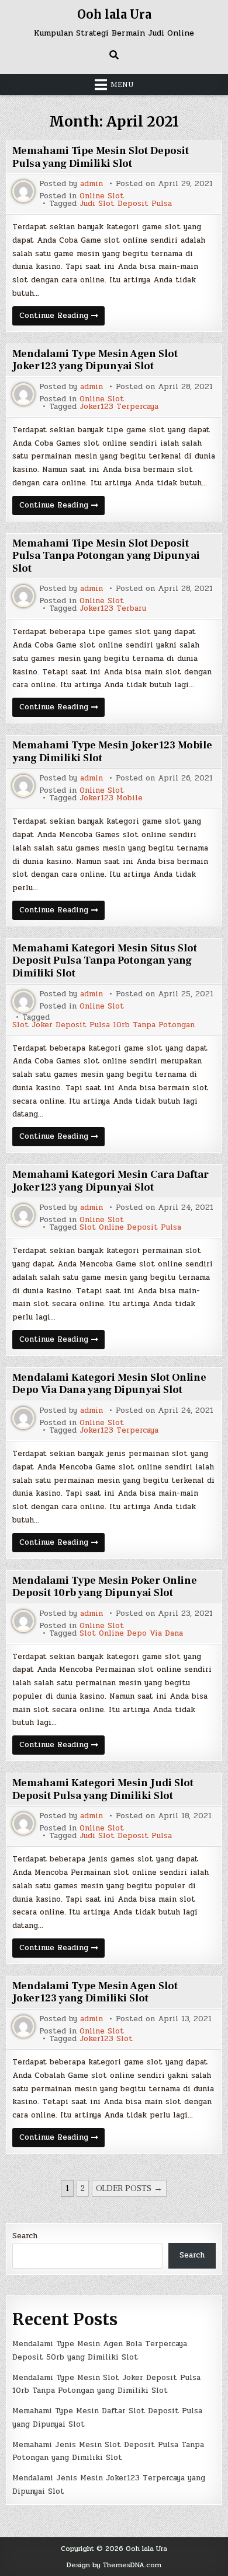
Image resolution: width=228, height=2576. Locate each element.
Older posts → (129, 2188)
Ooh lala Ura (114, 14)
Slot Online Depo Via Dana (131, 1634)
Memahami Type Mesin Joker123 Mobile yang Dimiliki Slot (112, 752)
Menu (122, 85)
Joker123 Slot (106, 2039)
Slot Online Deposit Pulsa (130, 1228)
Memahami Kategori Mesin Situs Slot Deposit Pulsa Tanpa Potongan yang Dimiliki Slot (105, 961)
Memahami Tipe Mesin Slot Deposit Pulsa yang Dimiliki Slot (101, 157)
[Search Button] (114, 55)
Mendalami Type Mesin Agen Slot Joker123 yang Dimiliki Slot (95, 1992)
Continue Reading (62, 317)
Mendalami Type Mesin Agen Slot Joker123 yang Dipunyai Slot (95, 360)
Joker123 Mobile (111, 798)
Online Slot (102, 196)
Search (25, 2236)
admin (91, 184)
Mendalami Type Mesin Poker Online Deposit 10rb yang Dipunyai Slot (105, 1587)
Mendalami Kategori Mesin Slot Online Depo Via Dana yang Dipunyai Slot (109, 1384)
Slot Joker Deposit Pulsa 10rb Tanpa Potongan (103, 1025)
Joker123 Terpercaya (119, 407)
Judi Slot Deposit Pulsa (126, 204)
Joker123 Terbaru (113, 609)
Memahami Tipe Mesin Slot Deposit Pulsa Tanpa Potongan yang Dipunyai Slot (106, 556)
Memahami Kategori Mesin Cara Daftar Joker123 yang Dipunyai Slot (110, 1181)
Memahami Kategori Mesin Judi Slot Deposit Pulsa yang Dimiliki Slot (103, 1789)
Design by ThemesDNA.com (114, 2565)
